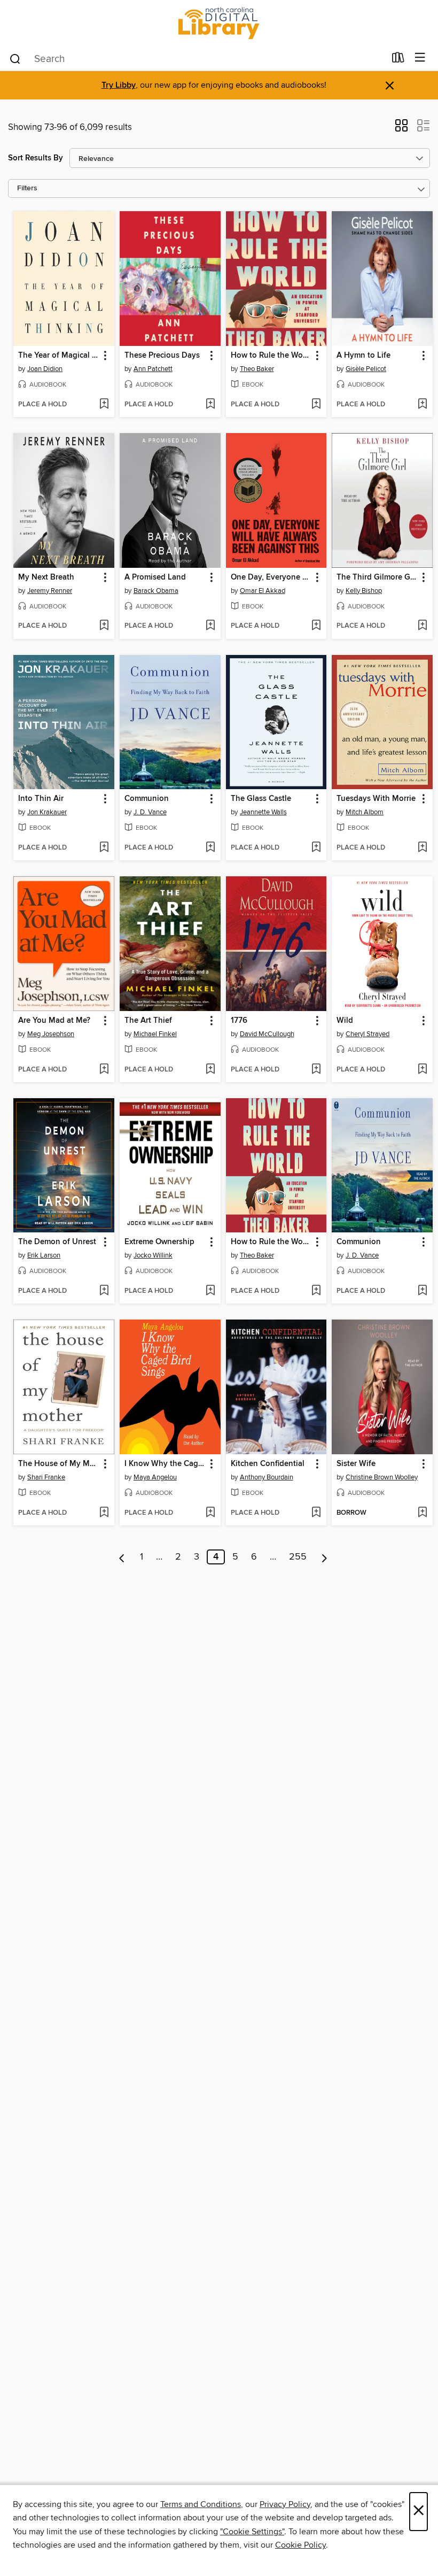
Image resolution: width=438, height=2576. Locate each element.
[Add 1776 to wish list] (316, 1070)
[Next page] (324, 1557)
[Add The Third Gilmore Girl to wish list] (422, 626)
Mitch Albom (365, 812)
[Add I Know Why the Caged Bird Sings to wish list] (210, 1513)
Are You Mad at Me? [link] (54, 1021)
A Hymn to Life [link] (363, 356)
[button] (401, 129)
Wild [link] (345, 1021)
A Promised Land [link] (155, 577)
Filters (27, 188)
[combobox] (197, 59)
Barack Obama (156, 591)
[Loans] (398, 60)
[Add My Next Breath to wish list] (104, 626)
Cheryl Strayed (367, 1034)
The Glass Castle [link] (261, 799)
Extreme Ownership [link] (159, 1242)
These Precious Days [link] (162, 356)
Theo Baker (257, 369)
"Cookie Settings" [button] (252, 2532)
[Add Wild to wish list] (422, 1070)
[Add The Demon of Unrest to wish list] (104, 1291)
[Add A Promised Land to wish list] (210, 626)
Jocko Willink (153, 1255)
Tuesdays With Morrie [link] (376, 799)
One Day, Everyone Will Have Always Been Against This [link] (271, 577)
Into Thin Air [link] (41, 799)
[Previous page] (122, 1557)
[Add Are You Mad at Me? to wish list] (104, 1070)
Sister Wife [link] (356, 1464)
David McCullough (267, 1034)
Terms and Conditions (201, 2504)
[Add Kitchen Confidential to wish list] (316, 1513)
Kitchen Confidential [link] (268, 1464)
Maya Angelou (155, 1477)
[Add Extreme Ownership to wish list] (210, 1291)
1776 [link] (239, 1021)
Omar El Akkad (263, 591)
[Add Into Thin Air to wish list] (104, 848)
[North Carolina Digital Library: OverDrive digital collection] (219, 23)
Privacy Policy (285, 2504)
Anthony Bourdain (267, 1477)
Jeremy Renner (50, 591)
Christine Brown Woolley (382, 1477)
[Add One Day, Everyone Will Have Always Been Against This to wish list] (316, 626)
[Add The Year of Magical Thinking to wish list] (104, 405)
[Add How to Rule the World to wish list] (316, 405)
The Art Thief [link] (148, 1021)
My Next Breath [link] (46, 577)
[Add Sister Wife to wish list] (422, 1513)
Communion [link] (147, 799)
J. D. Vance (150, 812)
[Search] (15, 58)
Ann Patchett (153, 369)
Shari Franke (46, 1477)
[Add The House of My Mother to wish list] (104, 1513)
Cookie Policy (300, 2545)
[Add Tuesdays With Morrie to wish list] (422, 848)
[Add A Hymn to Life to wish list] (422, 405)
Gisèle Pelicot (366, 369)
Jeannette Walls (263, 812)
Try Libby (119, 85)
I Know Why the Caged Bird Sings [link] (165, 1464)
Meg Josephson (51, 1034)
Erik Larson (44, 1255)
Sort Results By (36, 158)
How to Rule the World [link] (271, 356)
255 (298, 1557)
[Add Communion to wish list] (210, 848)
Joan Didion (45, 369)
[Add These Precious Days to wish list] (210, 405)
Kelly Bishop (364, 591)
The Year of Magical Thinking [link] (59, 356)
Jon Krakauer (47, 812)
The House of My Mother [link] (59, 1464)
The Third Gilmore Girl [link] (377, 577)
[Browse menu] (420, 58)
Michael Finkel (155, 1034)
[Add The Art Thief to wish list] (210, 1070)
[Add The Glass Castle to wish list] (316, 848)
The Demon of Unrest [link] (57, 1242)
